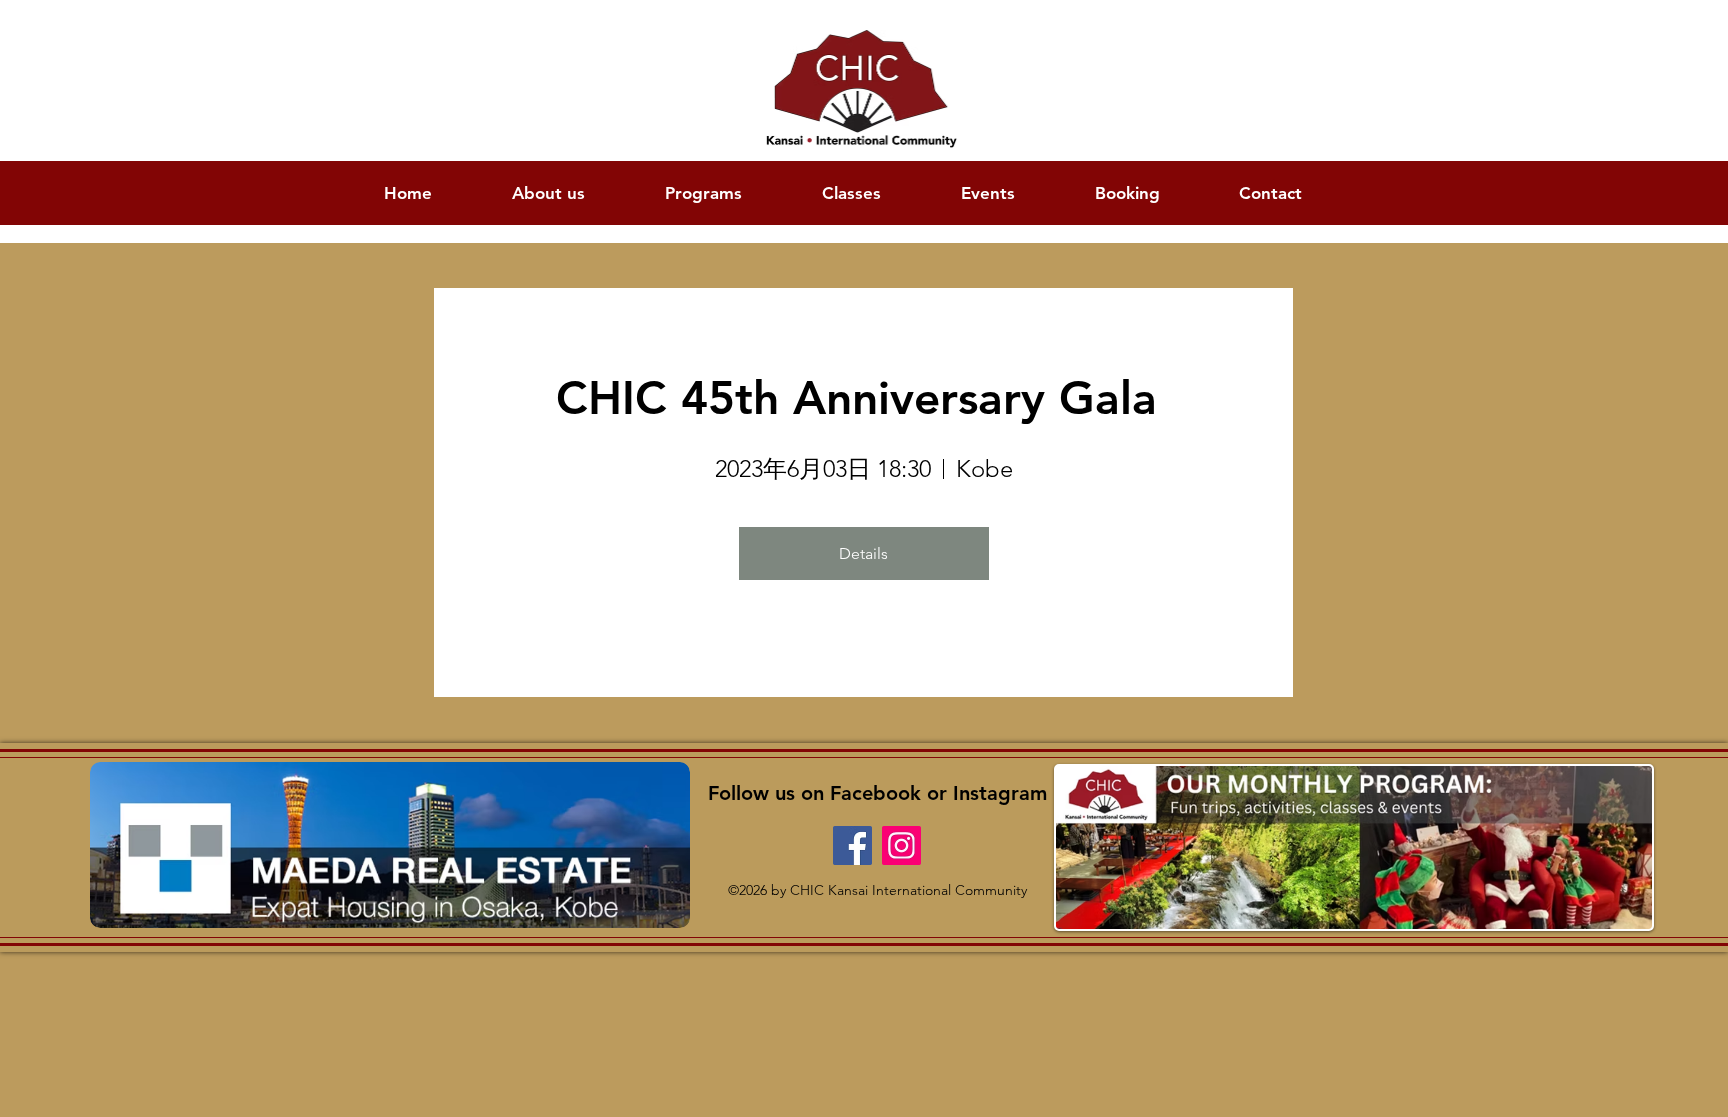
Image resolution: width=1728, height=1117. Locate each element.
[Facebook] (852, 845)
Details (863, 553)
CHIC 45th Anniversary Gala (863, 398)
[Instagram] (901, 845)
